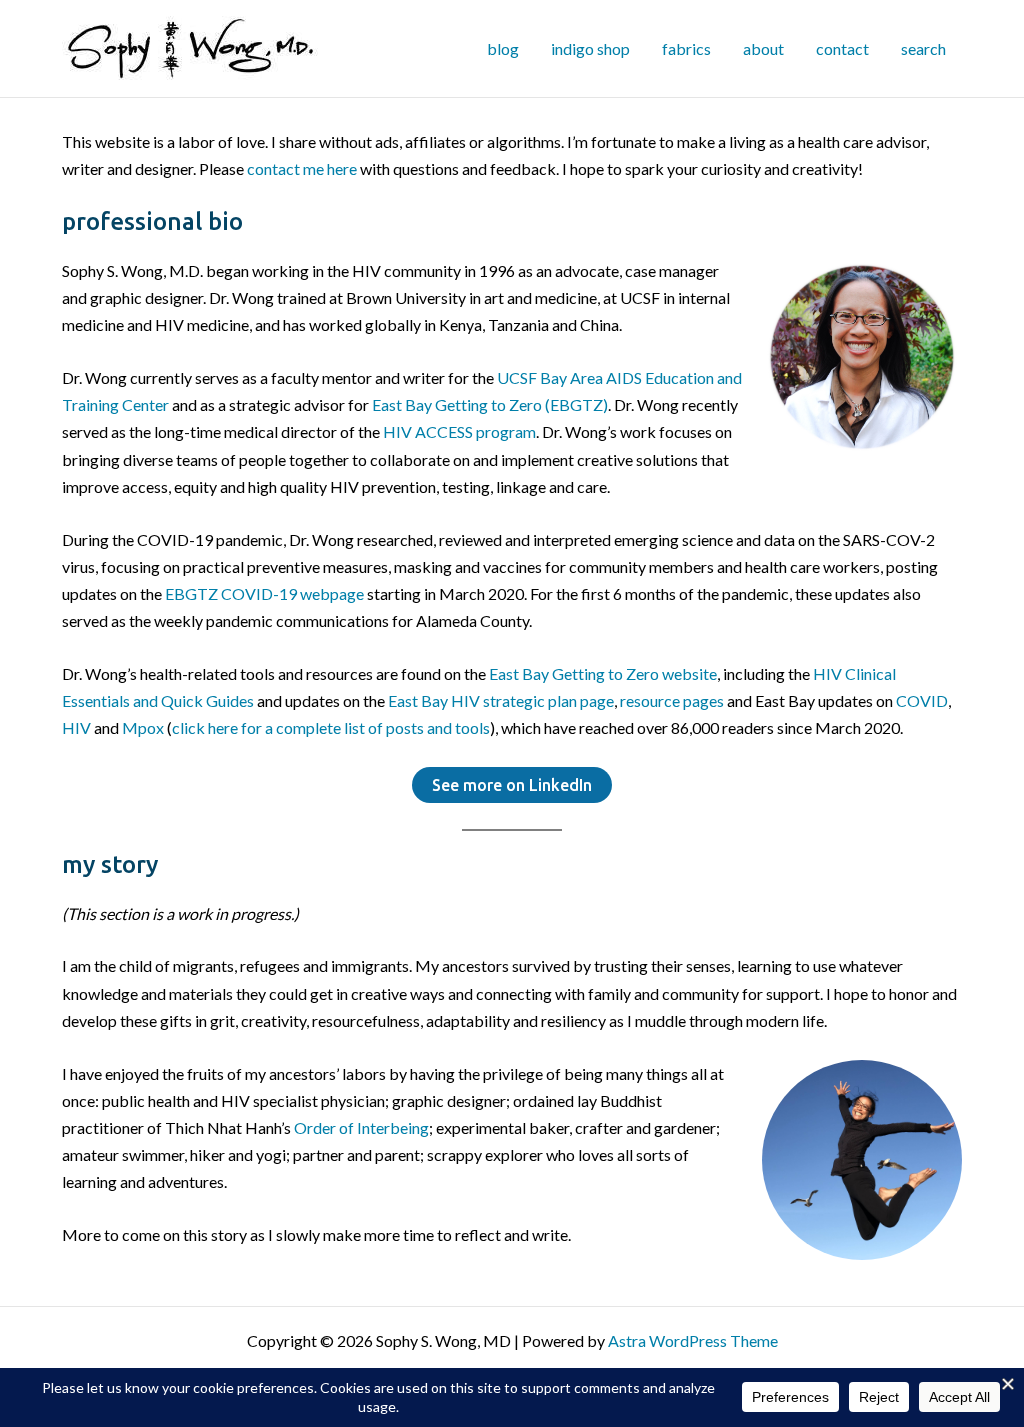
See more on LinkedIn (512, 785)
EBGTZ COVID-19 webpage (264, 593)
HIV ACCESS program (459, 431)
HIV (76, 727)
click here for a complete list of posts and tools (331, 727)
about (763, 48)
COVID (922, 700)
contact (842, 48)
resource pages (672, 700)
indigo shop (590, 48)
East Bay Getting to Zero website (603, 673)
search (923, 48)
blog (503, 48)
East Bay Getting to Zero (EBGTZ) (490, 404)
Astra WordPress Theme (693, 1340)
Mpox (143, 727)
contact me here (302, 168)
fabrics (686, 48)
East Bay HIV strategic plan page (501, 700)
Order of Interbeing (361, 1127)
